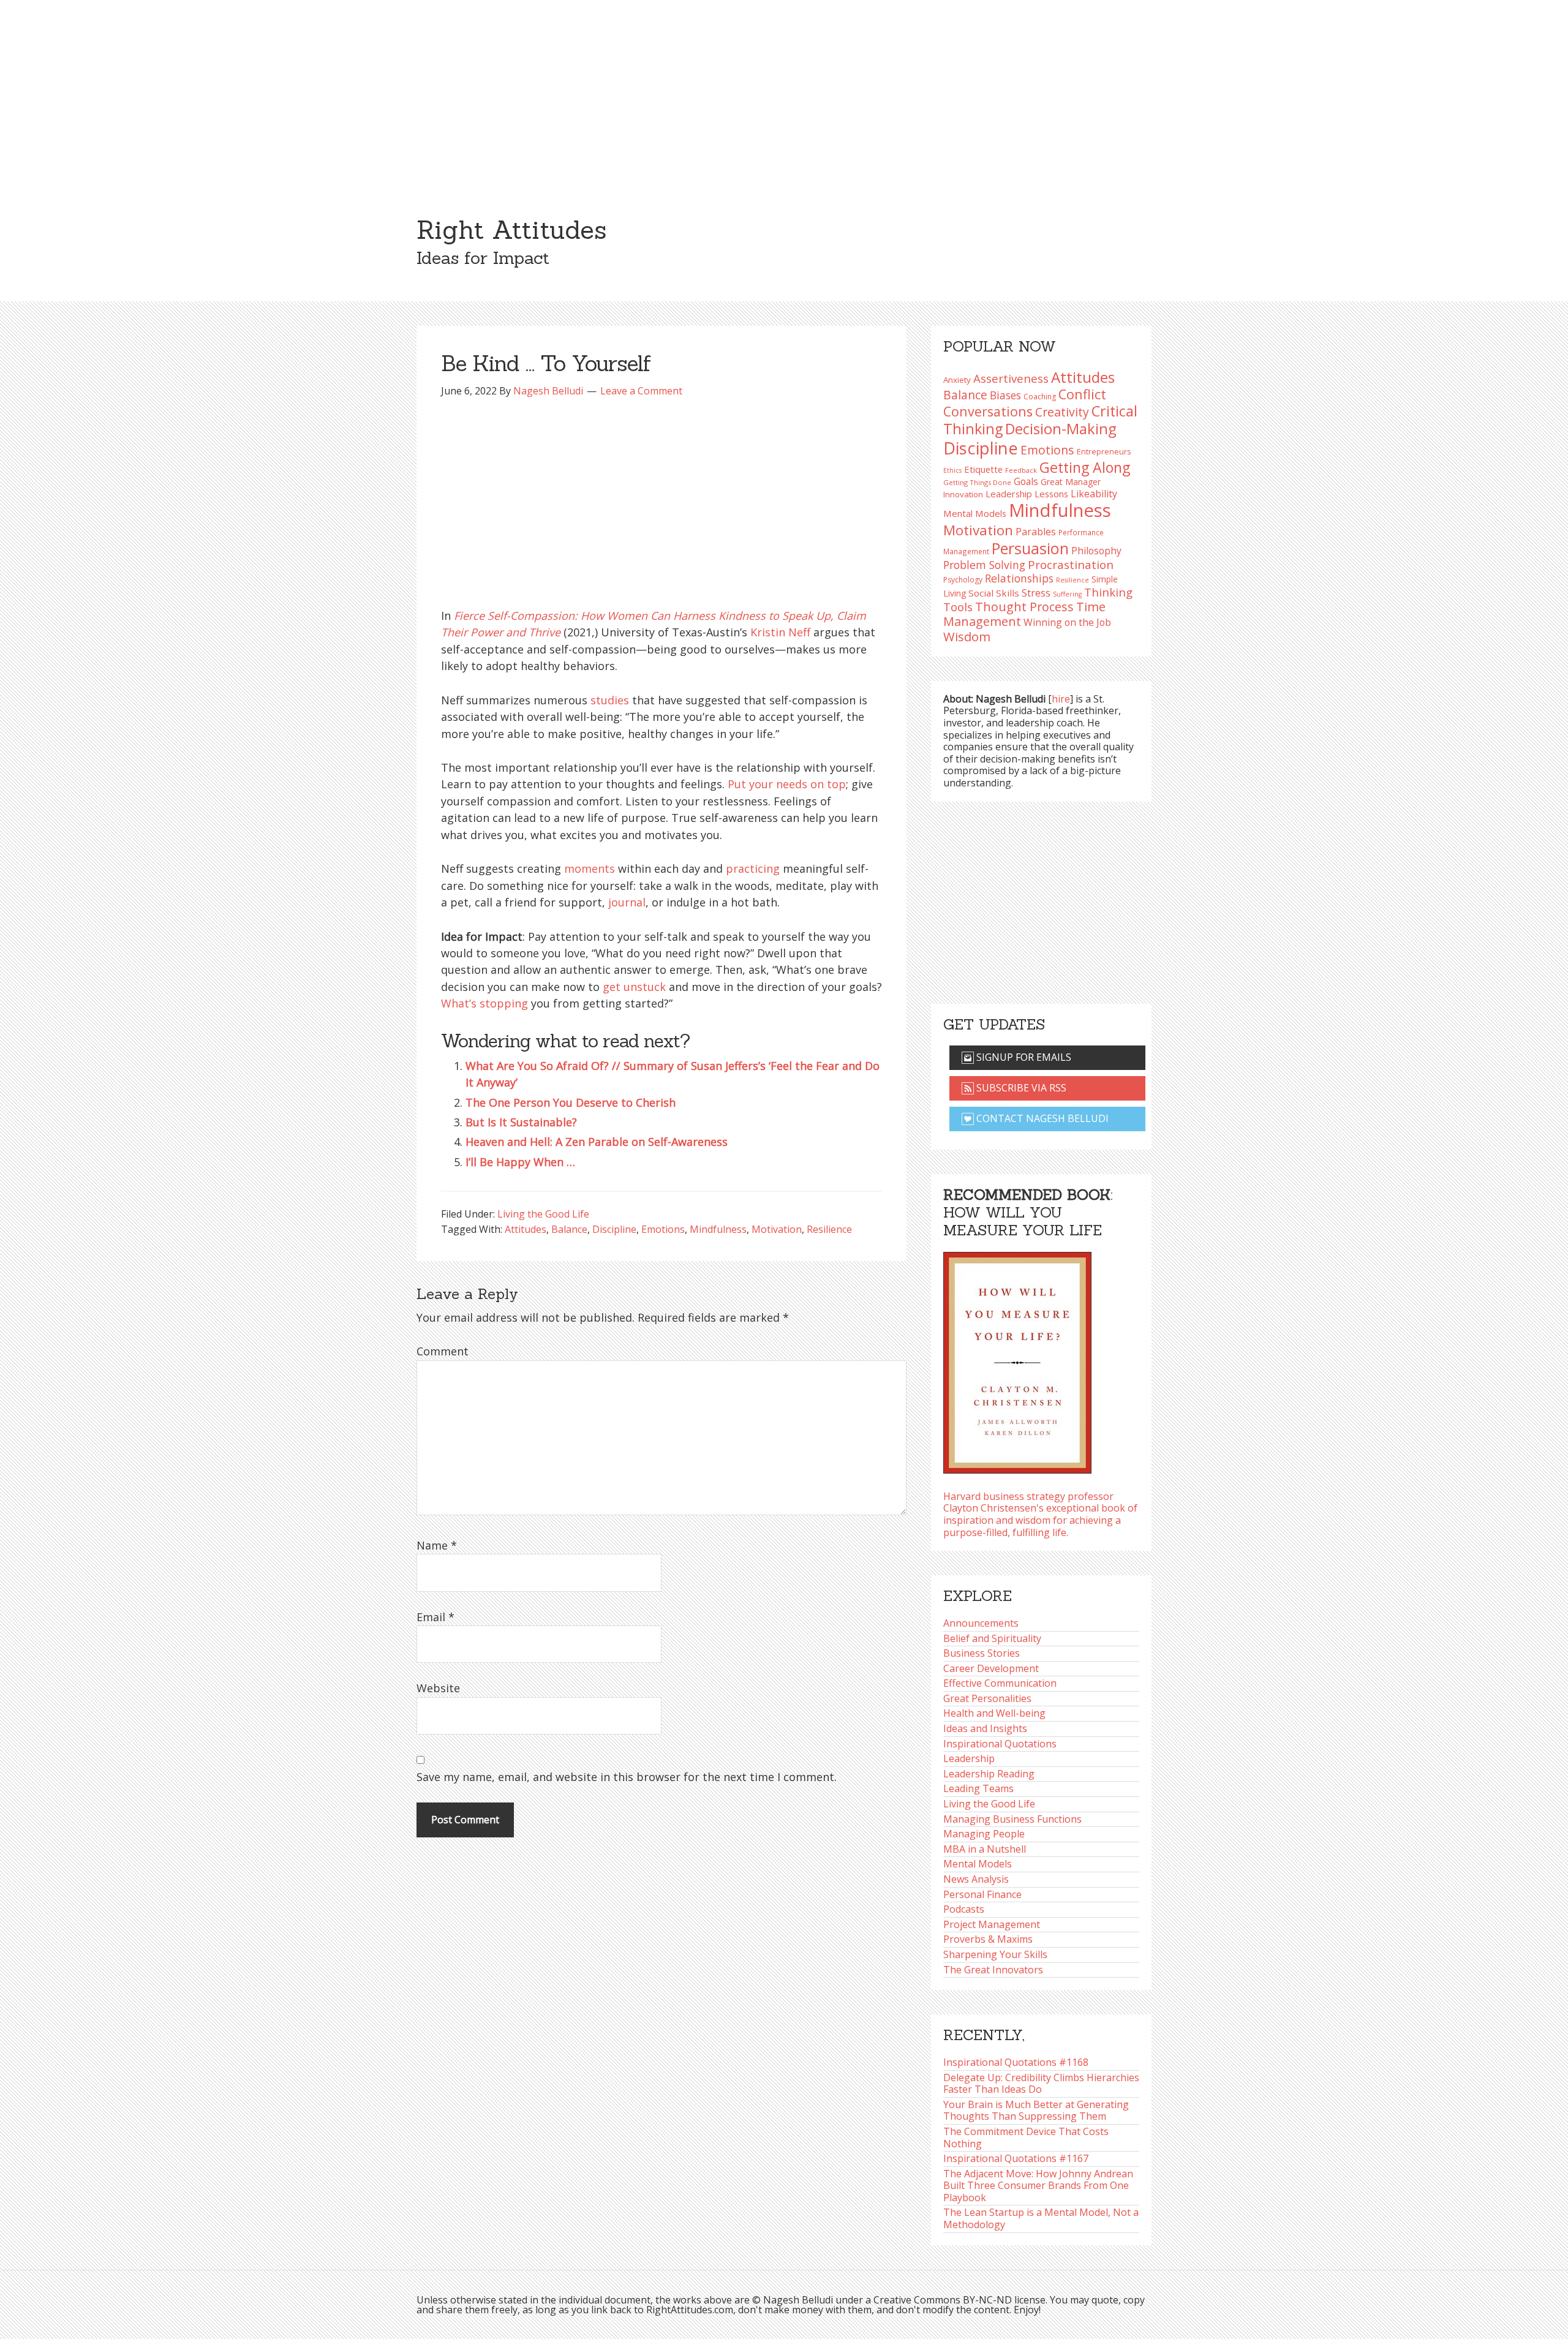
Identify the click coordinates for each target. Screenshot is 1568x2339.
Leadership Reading (989, 1774)
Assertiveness (1011, 378)
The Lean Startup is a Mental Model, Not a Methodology (1041, 2218)
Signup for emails (1023, 1057)
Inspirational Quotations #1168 (1016, 2062)
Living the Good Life (543, 1214)
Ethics (952, 470)
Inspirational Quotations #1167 (1016, 2158)
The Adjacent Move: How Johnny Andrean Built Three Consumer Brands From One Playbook (1038, 2186)
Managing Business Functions (1012, 1819)
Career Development (991, 1668)
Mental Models (975, 513)
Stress (1036, 593)
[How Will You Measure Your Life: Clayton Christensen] (1017, 1359)
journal (627, 902)
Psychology (963, 580)
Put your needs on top (787, 784)
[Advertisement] (784, 92)
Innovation (963, 494)
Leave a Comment (641, 391)
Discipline (614, 1229)
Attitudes (526, 1229)
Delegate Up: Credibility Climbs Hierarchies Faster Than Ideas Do (1041, 2084)
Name (437, 1545)
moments (590, 868)
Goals (1026, 481)
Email (435, 1617)
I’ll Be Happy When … (520, 1162)
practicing (753, 868)
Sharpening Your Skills (995, 1954)
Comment (443, 1351)
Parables (1036, 532)
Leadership (969, 1758)
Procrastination (1071, 565)
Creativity (1062, 412)
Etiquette (983, 469)
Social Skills (994, 593)
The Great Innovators (993, 1970)
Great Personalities (987, 1698)
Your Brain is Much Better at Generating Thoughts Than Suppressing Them (1036, 2111)
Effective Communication (1000, 1683)
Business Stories (982, 1653)
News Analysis (976, 1879)
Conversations (988, 411)
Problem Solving (984, 565)
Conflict (1082, 394)
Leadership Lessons (1027, 494)
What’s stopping (484, 1003)
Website (438, 1688)
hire (1061, 699)
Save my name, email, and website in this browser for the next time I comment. (627, 1777)
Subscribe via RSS (1020, 1088)
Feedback (1021, 470)
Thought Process (1024, 607)
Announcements (981, 1623)
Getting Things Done (977, 482)
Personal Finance (982, 1894)
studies (610, 700)
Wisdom (967, 636)
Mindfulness (718, 1229)
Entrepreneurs (1104, 452)
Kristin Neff (780, 632)
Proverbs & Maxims (988, 1939)
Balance (569, 1229)
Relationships (1019, 578)
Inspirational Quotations (1000, 1744)
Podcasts (964, 1909)
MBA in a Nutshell (985, 1849)
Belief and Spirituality (992, 1638)
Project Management (992, 1924)
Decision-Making (1061, 429)
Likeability (1094, 494)
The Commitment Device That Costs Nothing (1026, 2137)
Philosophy (1096, 551)
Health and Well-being (994, 1713)
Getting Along (1085, 467)
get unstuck (634, 987)
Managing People (984, 1834)
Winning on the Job (1067, 622)
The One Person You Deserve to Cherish (571, 1102)
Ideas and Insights (985, 1728)
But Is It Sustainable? (521, 1122)
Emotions (663, 1229)
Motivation (777, 1229)
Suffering (1067, 594)
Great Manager (1071, 482)
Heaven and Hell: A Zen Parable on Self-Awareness (597, 1142)
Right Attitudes (511, 230)
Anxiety (957, 380)
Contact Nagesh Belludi (1041, 1118)
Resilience (829, 1229)
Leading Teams (978, 1788)
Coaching (1040, 397)
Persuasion (1030, 548)
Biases (1005, 395)
